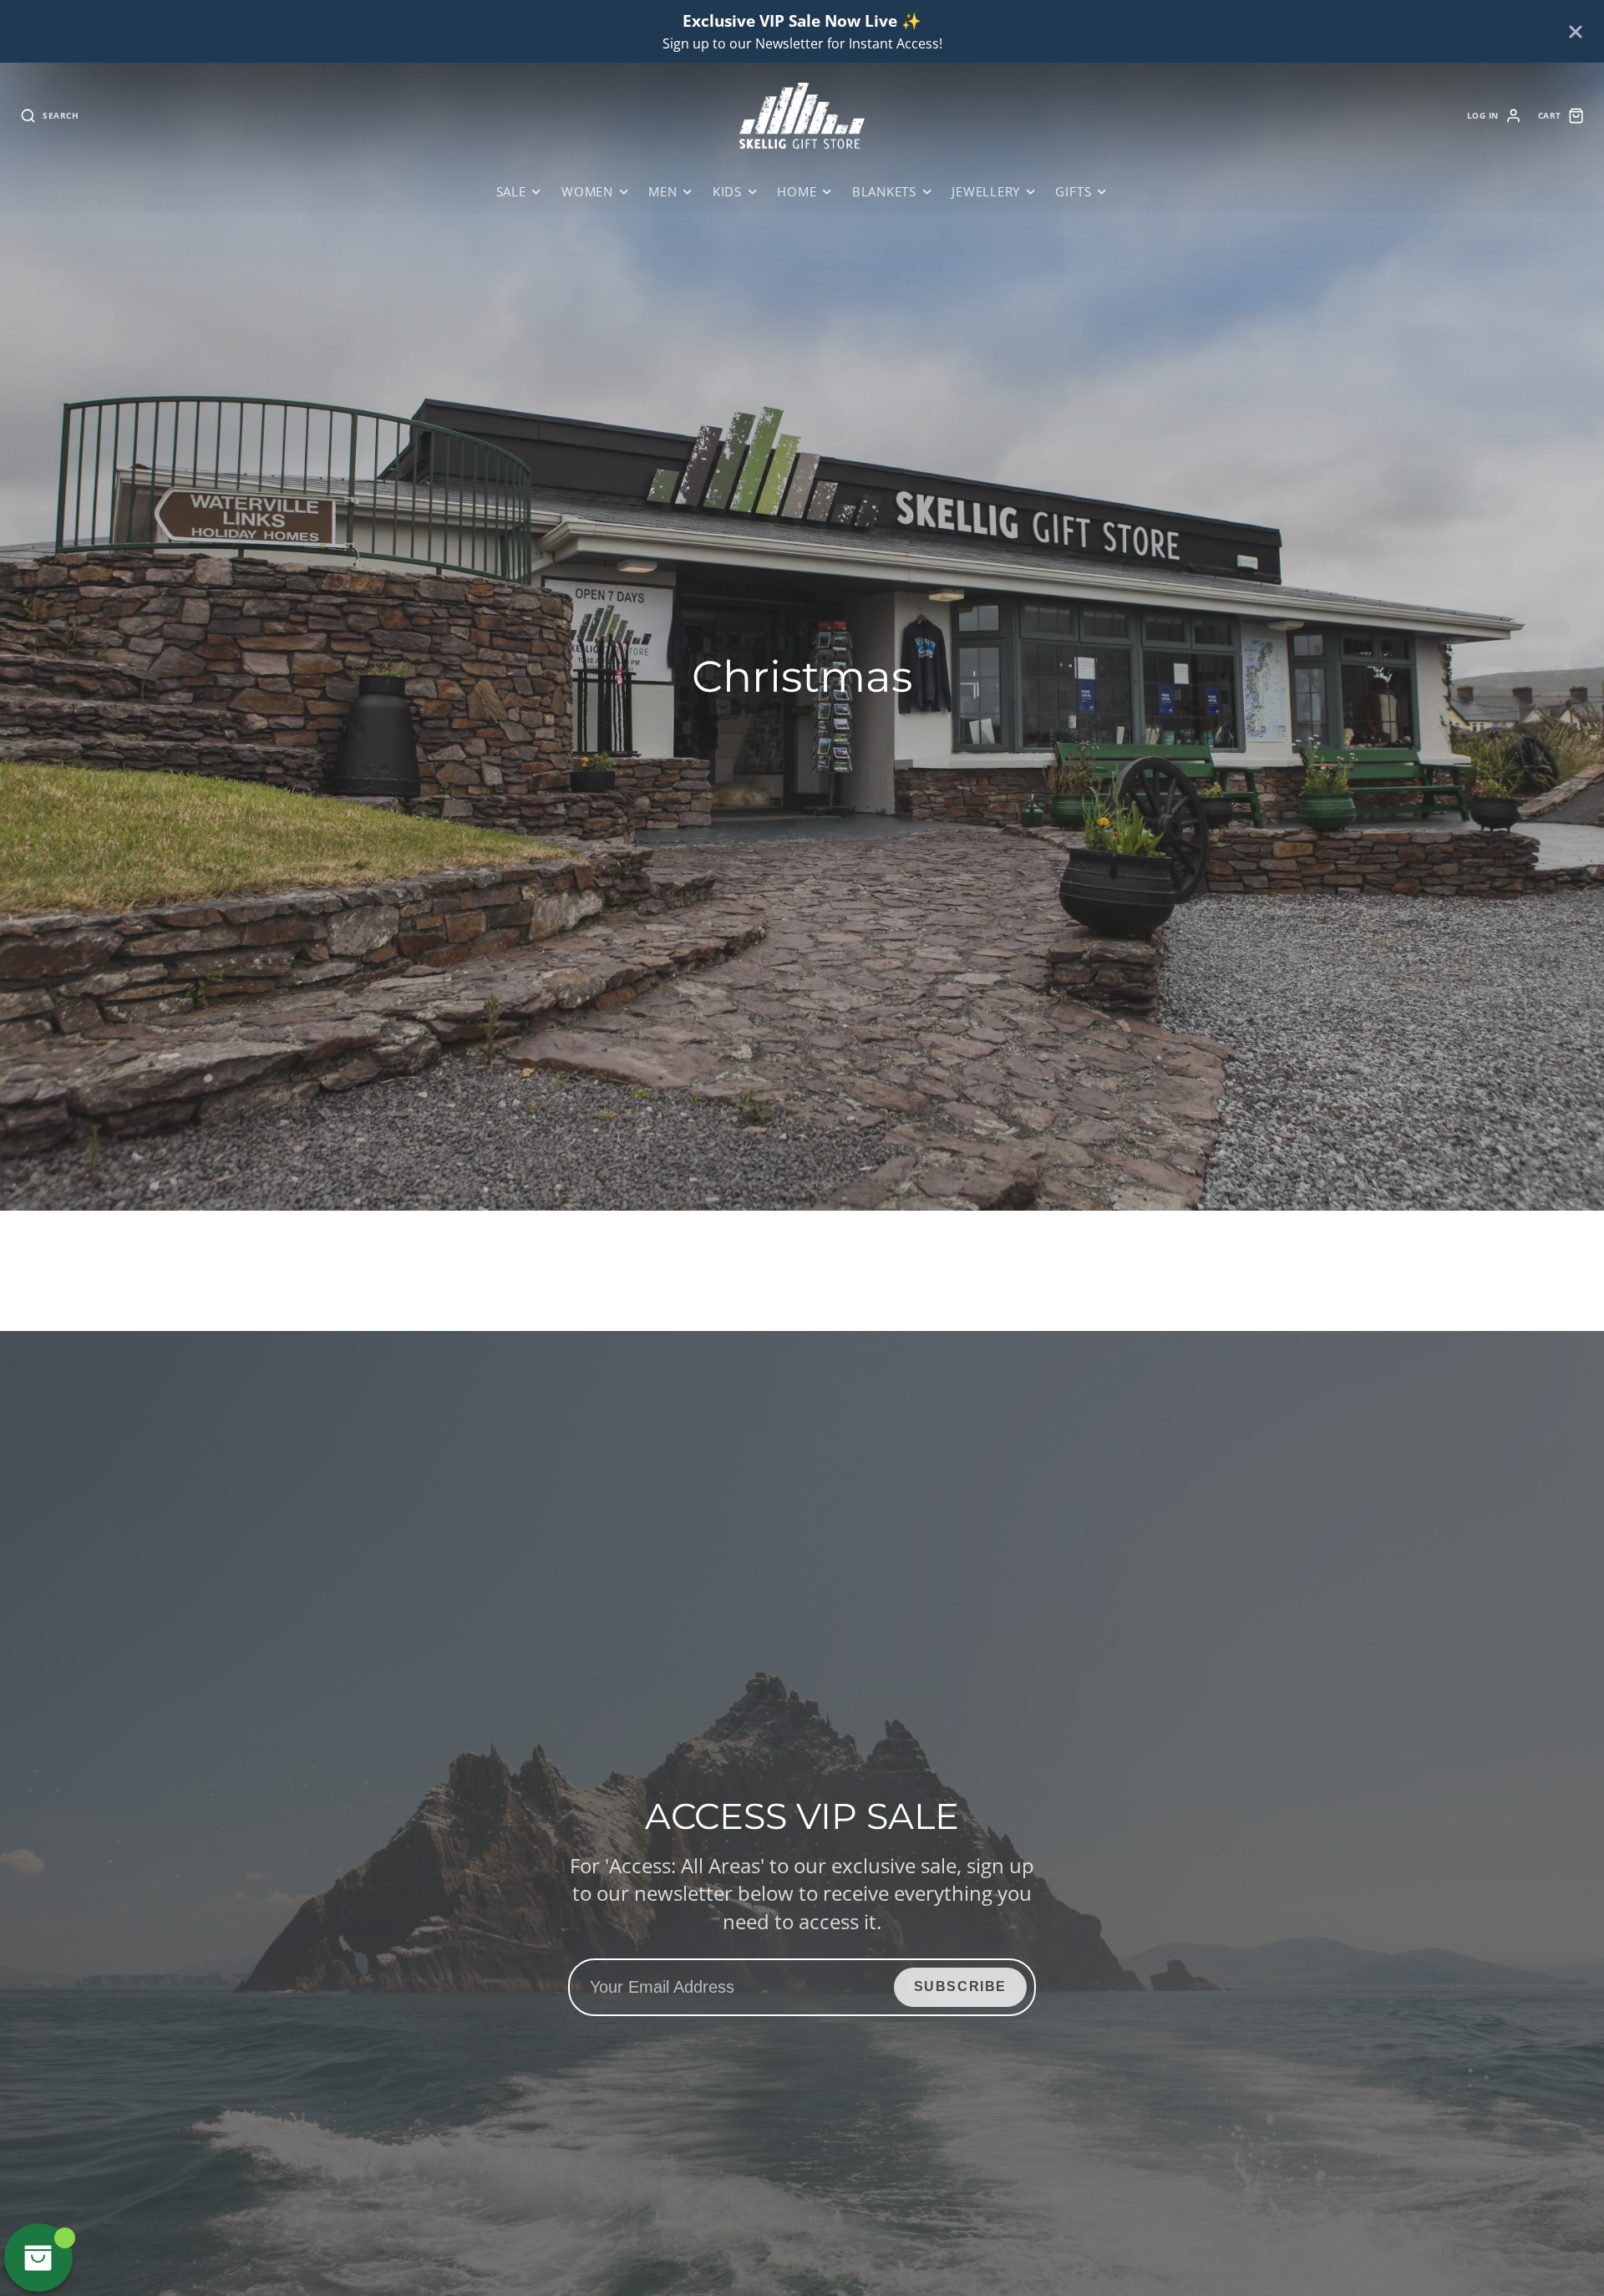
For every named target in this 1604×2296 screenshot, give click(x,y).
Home (797, 192)
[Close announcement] (1576, 32)
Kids (727, 192)
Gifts (1073, 192)
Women (587, 192)
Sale (511, 192)
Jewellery (986, 192)
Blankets (884, 192)
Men (662, 192)
